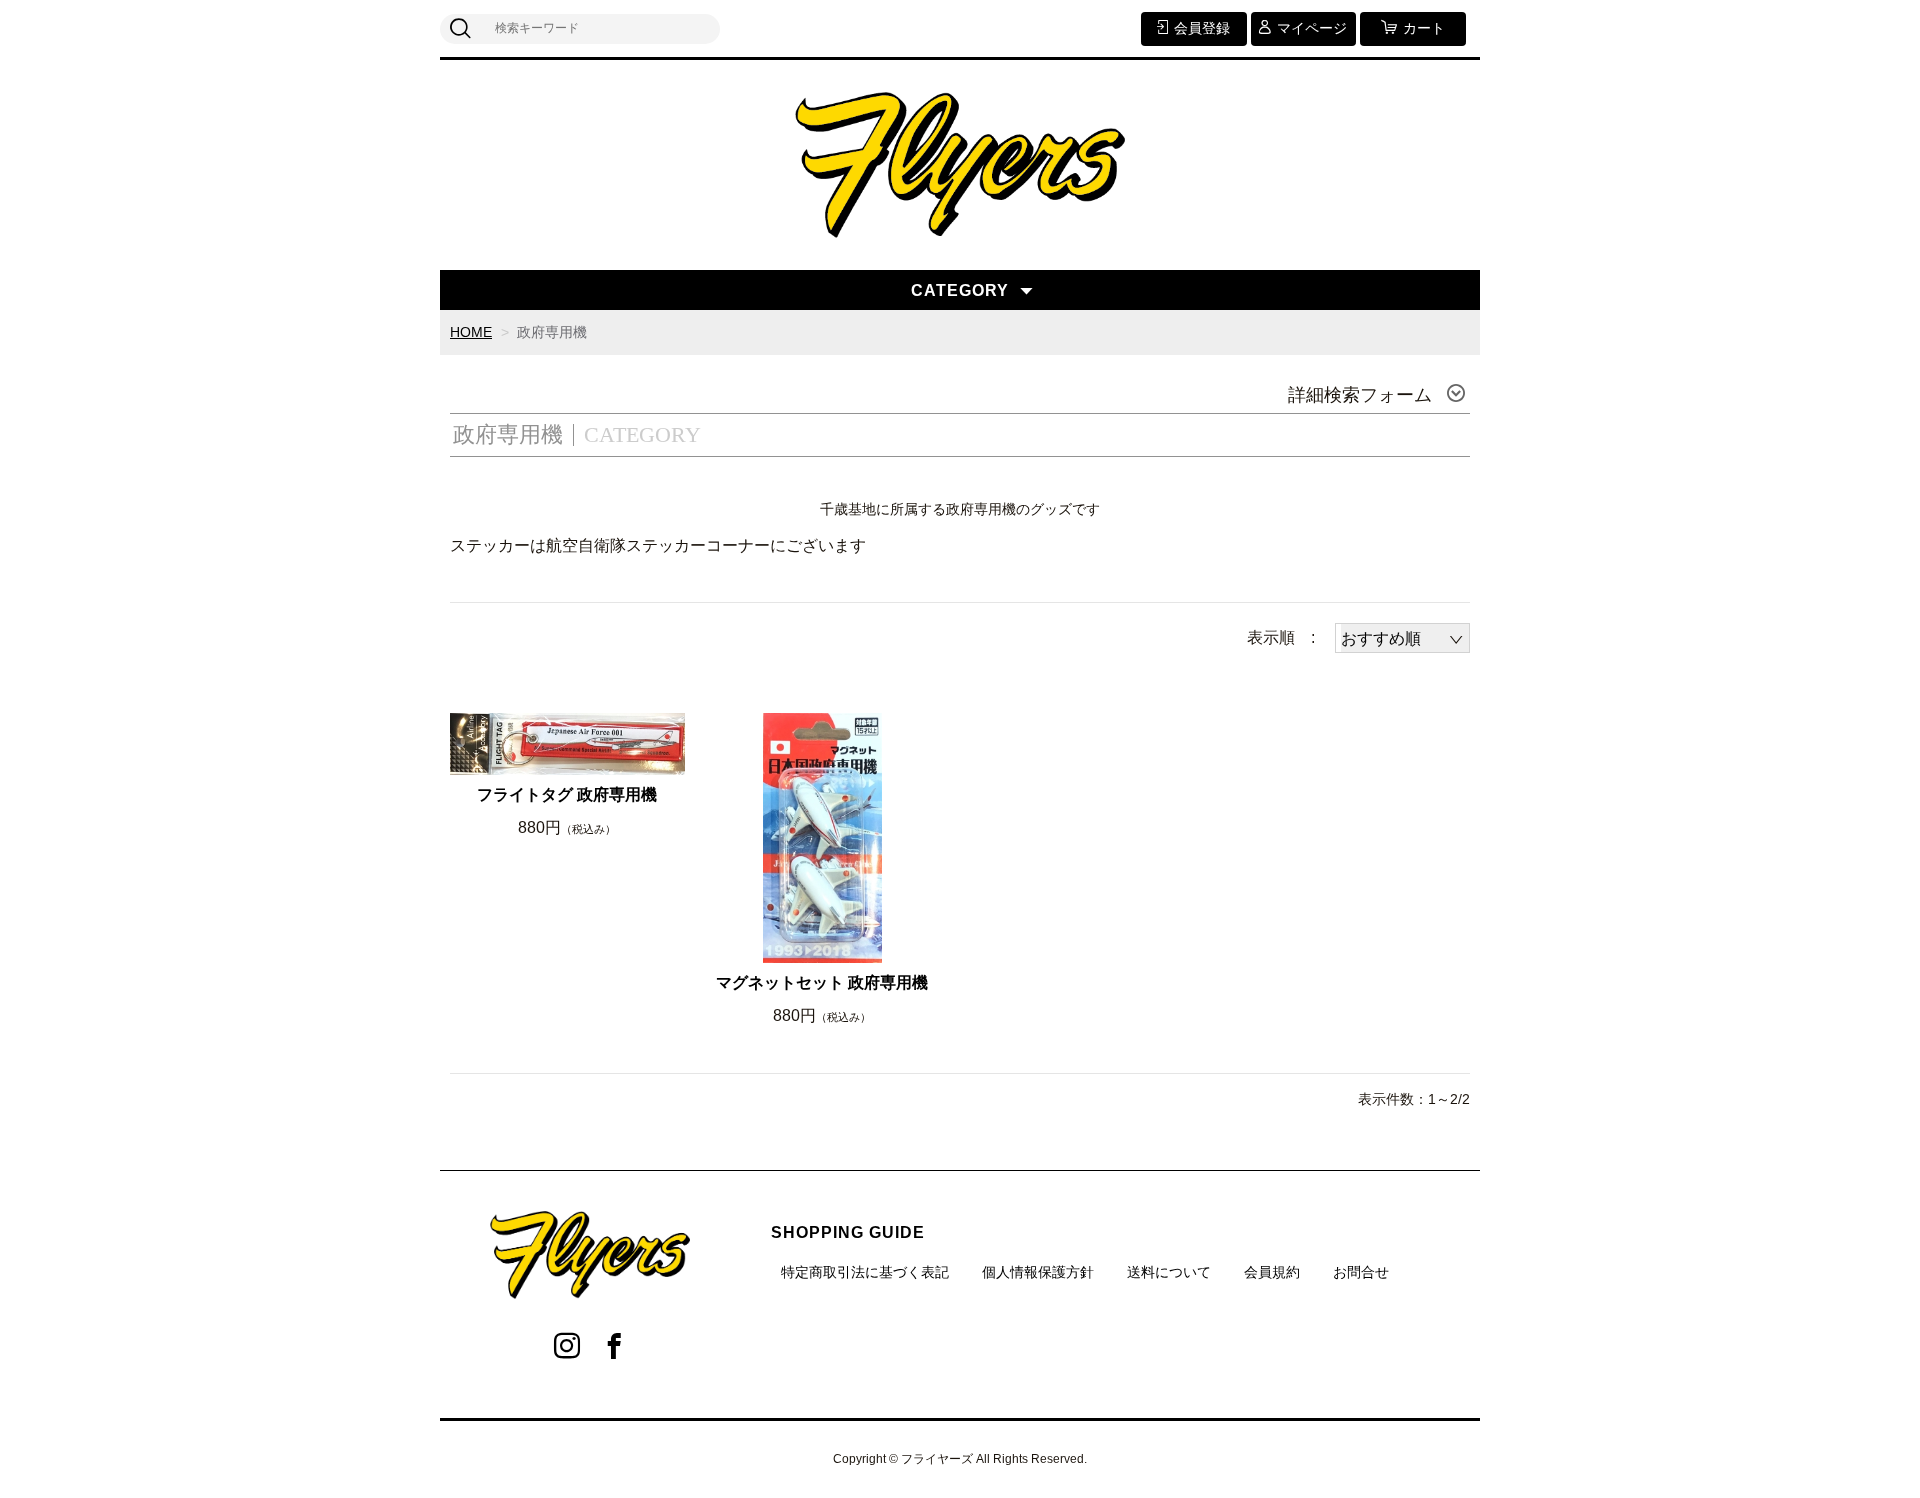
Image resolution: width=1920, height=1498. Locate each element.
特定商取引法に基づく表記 (865, 1272)
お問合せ (1361, 1272)
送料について (1169, 1272)
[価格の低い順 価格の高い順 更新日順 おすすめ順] (1402, 638)
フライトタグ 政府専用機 (567, 794)
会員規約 (1272, 1272)
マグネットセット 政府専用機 (822, 982)
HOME (471, 332)
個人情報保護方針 (1038, 1272)
